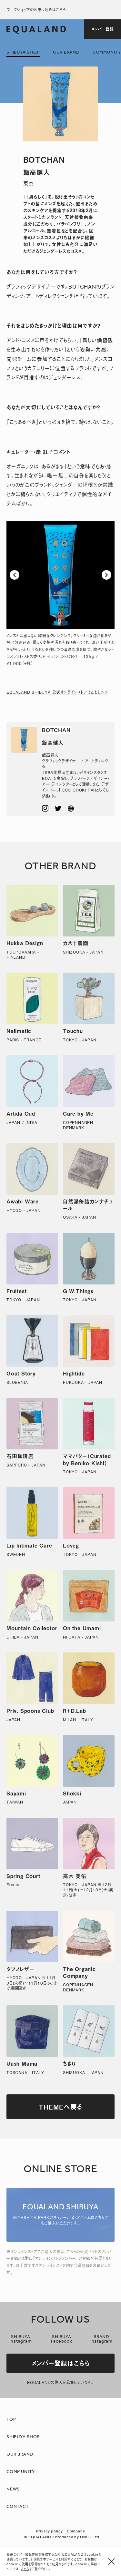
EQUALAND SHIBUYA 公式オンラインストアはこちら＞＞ (57, 692)
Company (76, 2531)
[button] (15, 575)
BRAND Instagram (101, 2339)
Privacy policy (50, 2531)
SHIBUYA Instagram (20, 2339)
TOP (11, 2420)
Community (107, 52)
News (13, 2489)
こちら (25, 2569)
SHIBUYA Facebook (61, 2339)
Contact (18, 2507)
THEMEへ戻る (60, 2107)
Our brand (66, 52)
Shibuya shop (23, 52)
